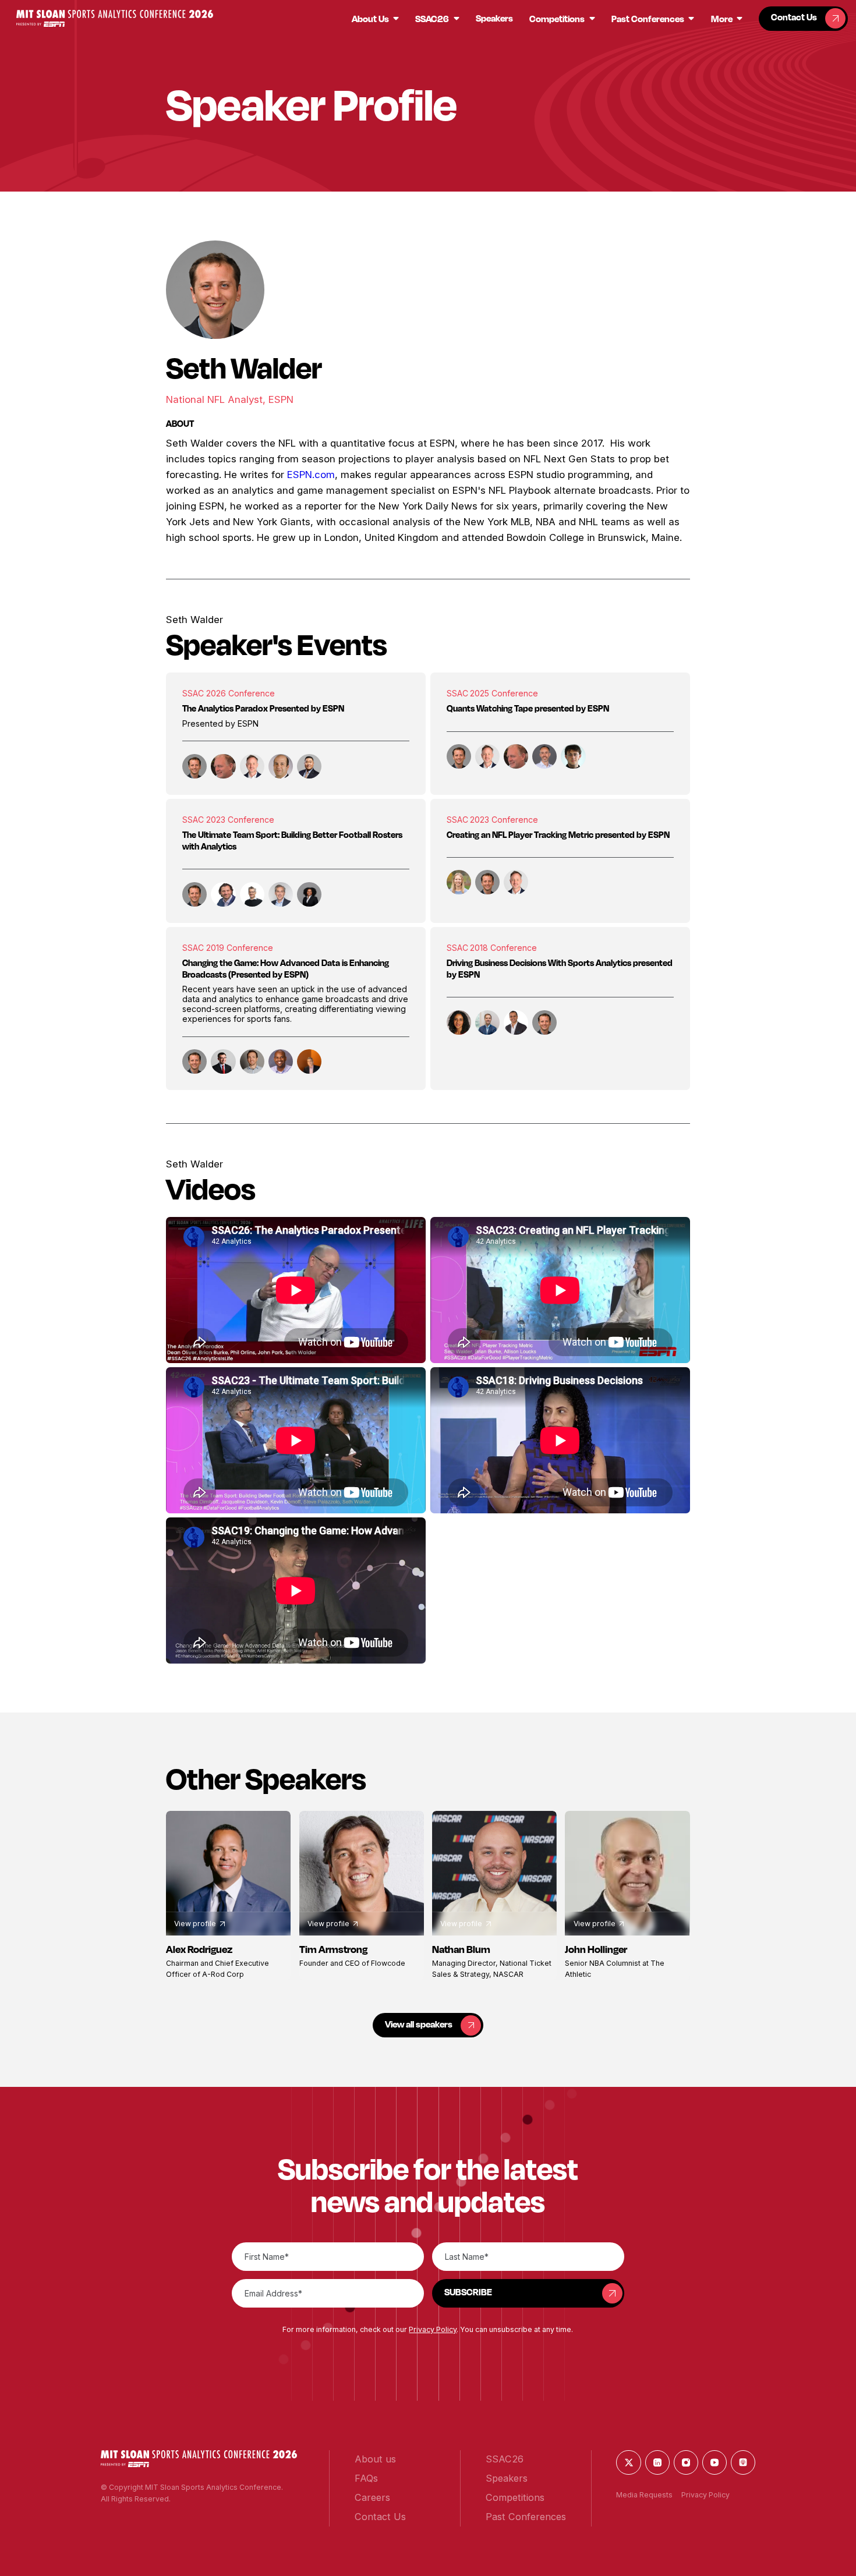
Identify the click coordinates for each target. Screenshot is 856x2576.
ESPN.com (311, 475)
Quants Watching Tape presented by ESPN (528, 708)
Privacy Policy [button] (433, 2329)
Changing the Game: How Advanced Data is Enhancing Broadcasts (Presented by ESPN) (286, 969)
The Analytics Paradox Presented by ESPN (263, 708)
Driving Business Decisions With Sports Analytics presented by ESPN (560, 969)
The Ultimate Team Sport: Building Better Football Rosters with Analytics (292, 841)
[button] (114, 18)
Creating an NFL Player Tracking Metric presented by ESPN (558, 835)
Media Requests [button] (644, 2495)
